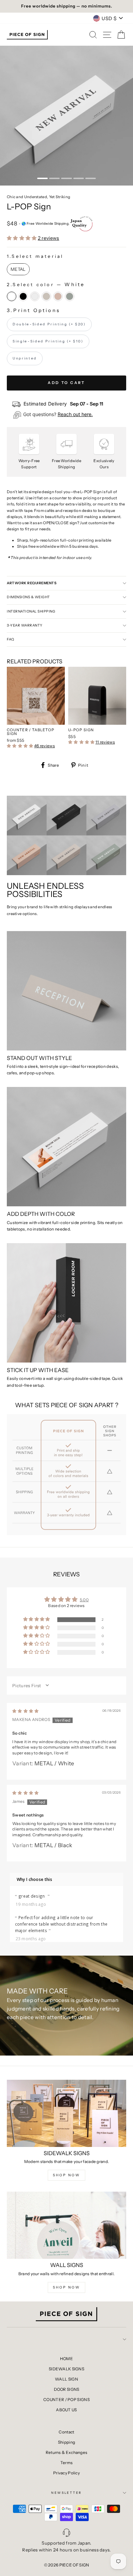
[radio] (18, 269)
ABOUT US (66, 2410)
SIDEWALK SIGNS (66, 2369)
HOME (66, 2359)
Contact (66, 2432)
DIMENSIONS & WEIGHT (28, 597)
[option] (66, 6)
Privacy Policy (66, 2473)
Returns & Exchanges (67, 2452)
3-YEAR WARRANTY (25, 625)
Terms (67, 2463)
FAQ (11, 639)
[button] (22, 238)
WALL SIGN (66, 2379)
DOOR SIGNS (67, 2389)
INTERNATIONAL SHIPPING (31, 611)
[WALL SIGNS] (66, 2225)
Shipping (66, 2442)
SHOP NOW (66, 2175)
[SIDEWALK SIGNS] (66, 2113)
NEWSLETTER (66, 2493)
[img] (26, 1711)
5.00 (84, 1600)
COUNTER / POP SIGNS (66, 2400)
